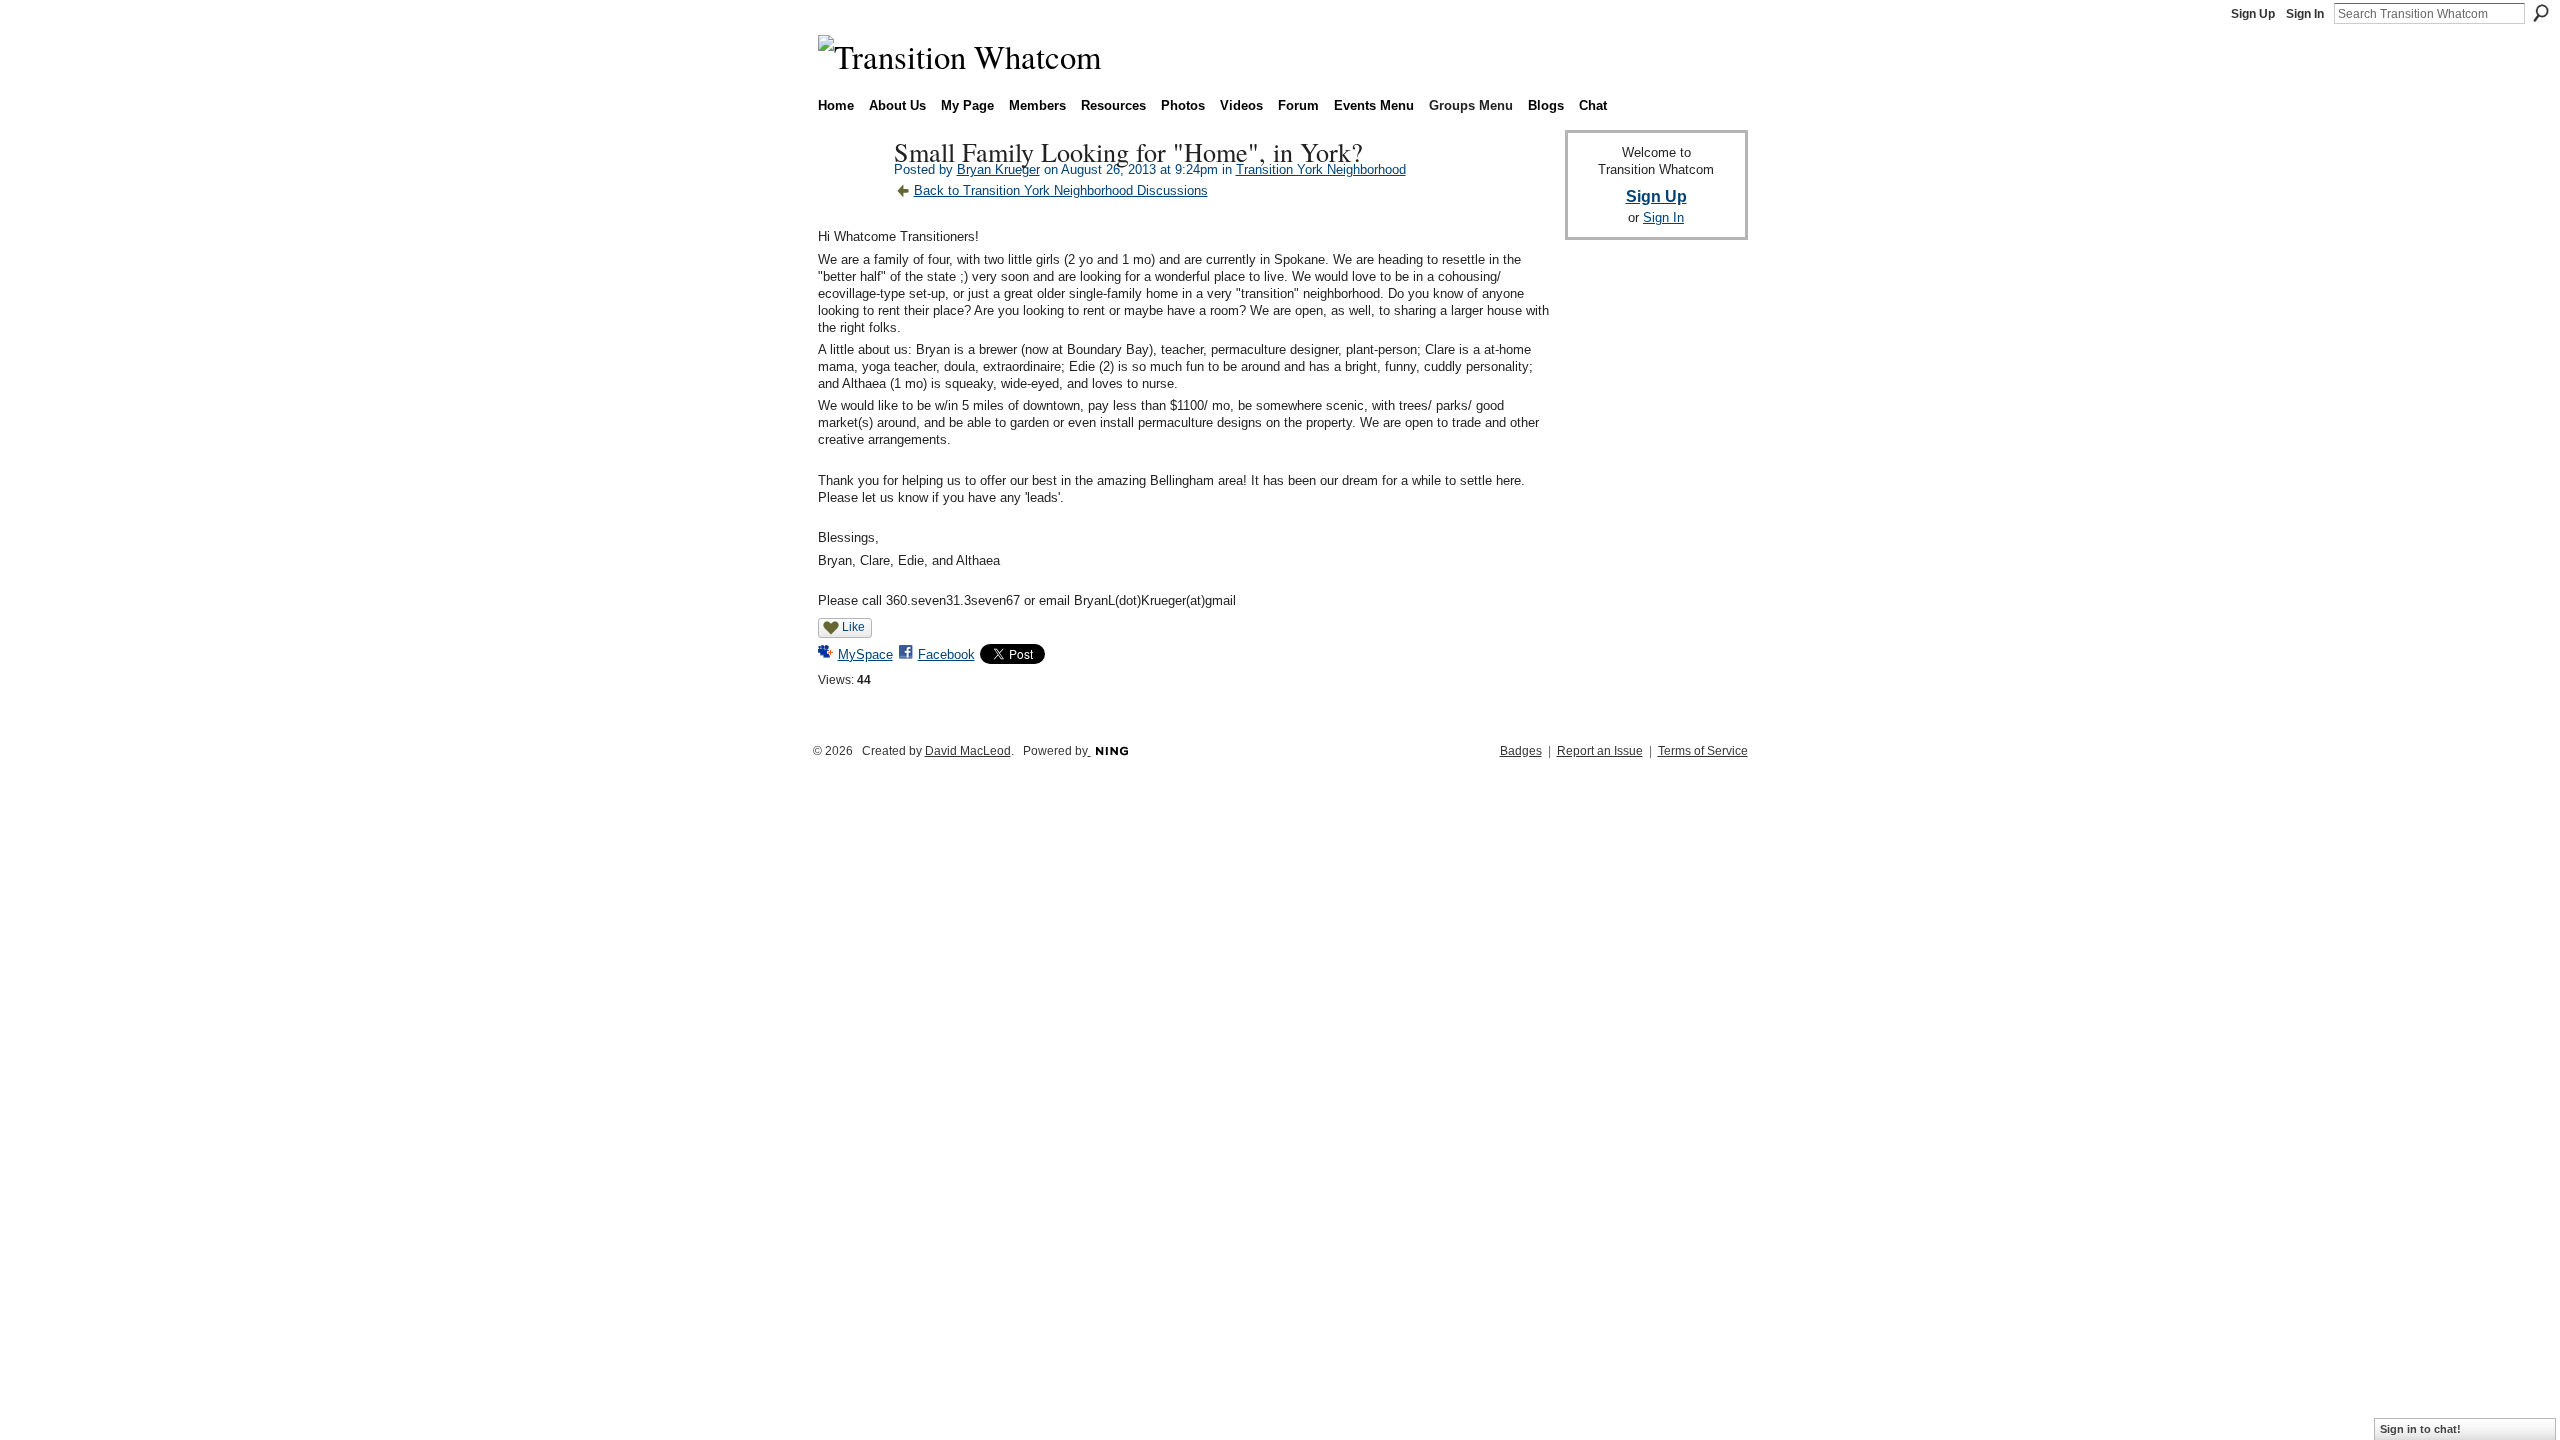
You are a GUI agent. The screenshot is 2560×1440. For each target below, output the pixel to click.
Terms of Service (1703, 751)
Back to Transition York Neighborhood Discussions (1061, 190)
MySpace (865, 654)
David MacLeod (968, 751)
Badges (1521, 751)
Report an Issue (1600, 751)
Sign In (2305, 14)
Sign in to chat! (2420, 1429)
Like (853, 627)
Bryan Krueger (998, 169)
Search (2541, 13)
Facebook (946, 654)
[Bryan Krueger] (850, 194)
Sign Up (2253, 14)
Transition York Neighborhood (1321, 169)
